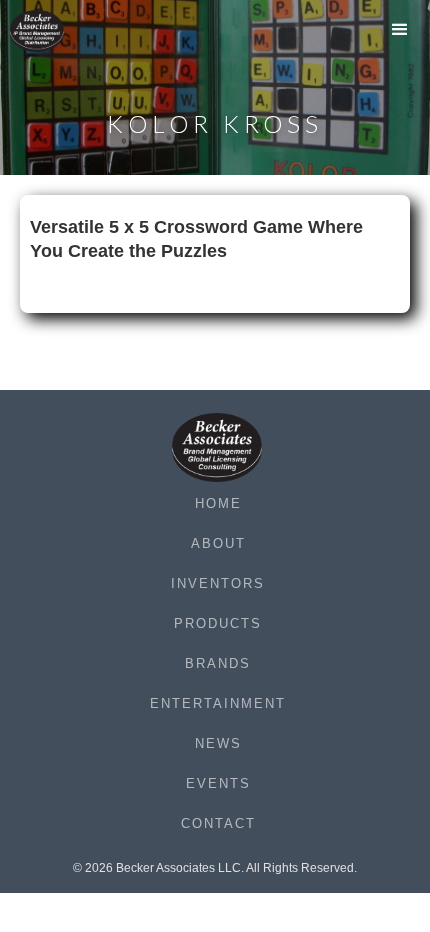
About (218, 543)
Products (218, 623)
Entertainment (218, 703)
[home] (50, 31)
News (218, 743)
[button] (400, 35)
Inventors (218, 583)
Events (218, 783)
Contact (218, 823)
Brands (218, 663)
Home (218, 503)
